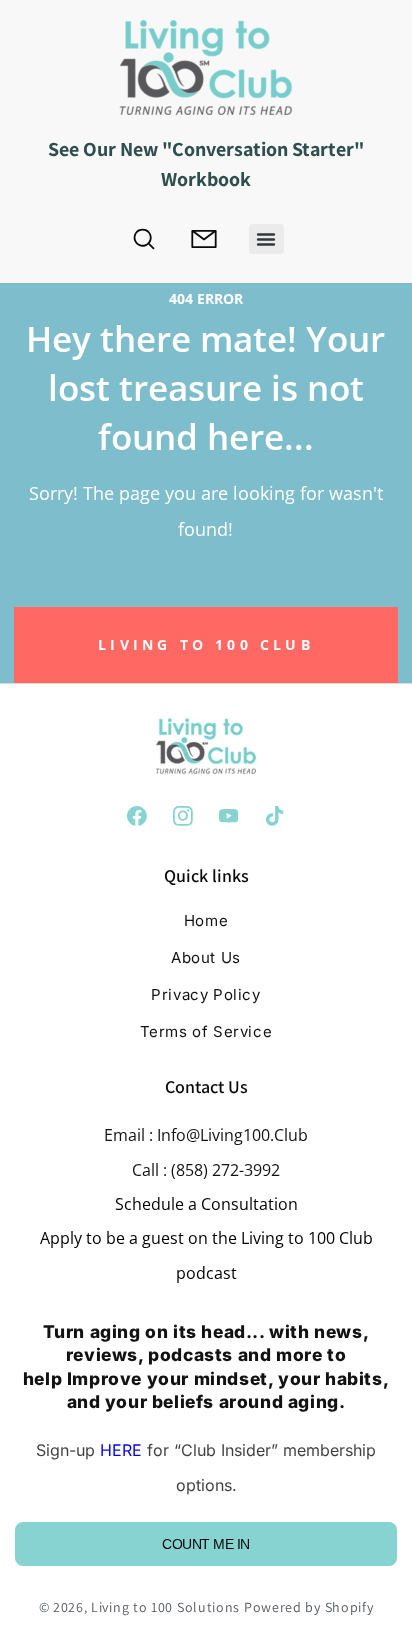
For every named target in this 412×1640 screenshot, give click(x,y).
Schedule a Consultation (206, 1204)
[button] (266, 239)
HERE (121, 1450)
